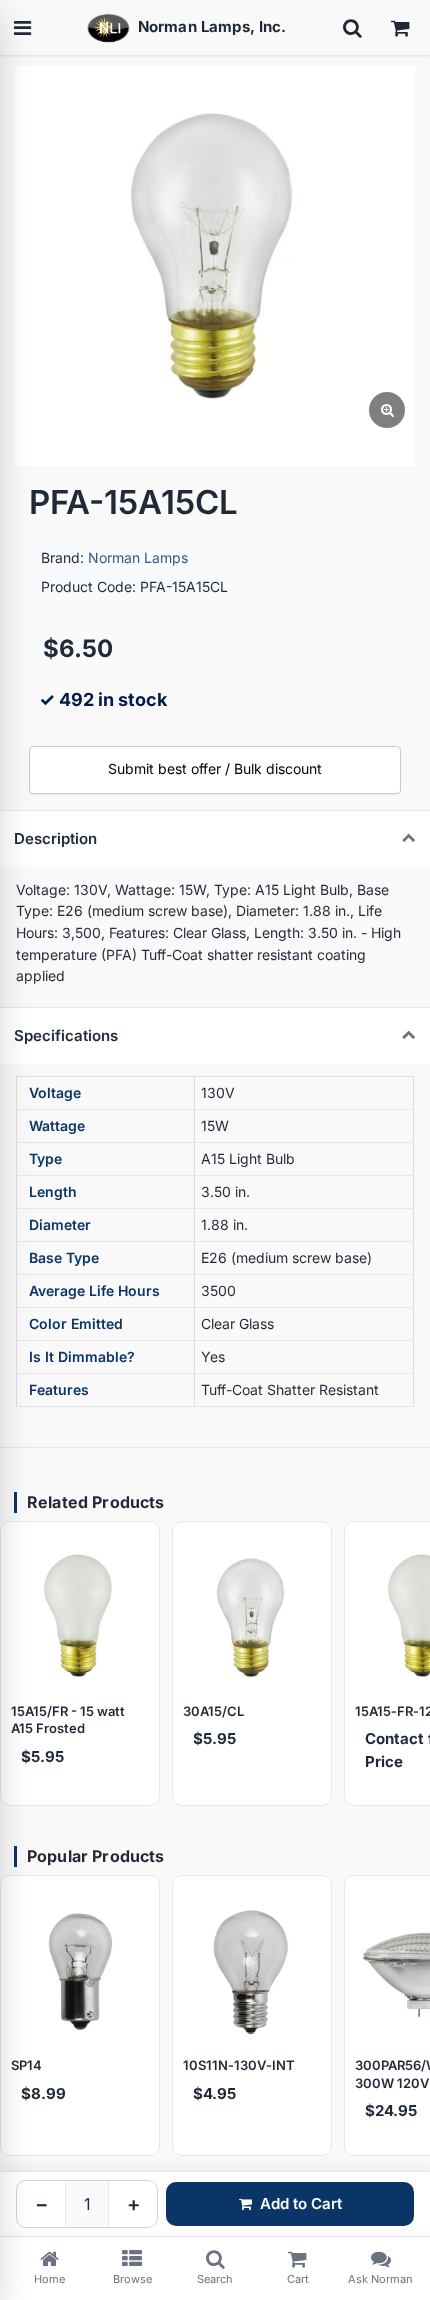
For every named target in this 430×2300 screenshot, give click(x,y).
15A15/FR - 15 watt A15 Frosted (68, 1720)
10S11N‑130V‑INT (239, 2065)
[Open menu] (22, 28)
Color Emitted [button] (76, 1323)
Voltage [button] (55, 1092)
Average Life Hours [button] (94, 1290)
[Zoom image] (387, 410)
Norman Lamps (138, 557)
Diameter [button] (60, 1224)
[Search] (352, 28)
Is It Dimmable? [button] (82, 1356)
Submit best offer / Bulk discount (215, 768)
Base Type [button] (64, 1257)
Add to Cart (301, 2203)
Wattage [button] (57, 1125)
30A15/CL (213, 1711)
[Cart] (400, 28)
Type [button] (45, 1158)
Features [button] (59, 1389)
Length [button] (53, 1191)
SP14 (26, 2065)
